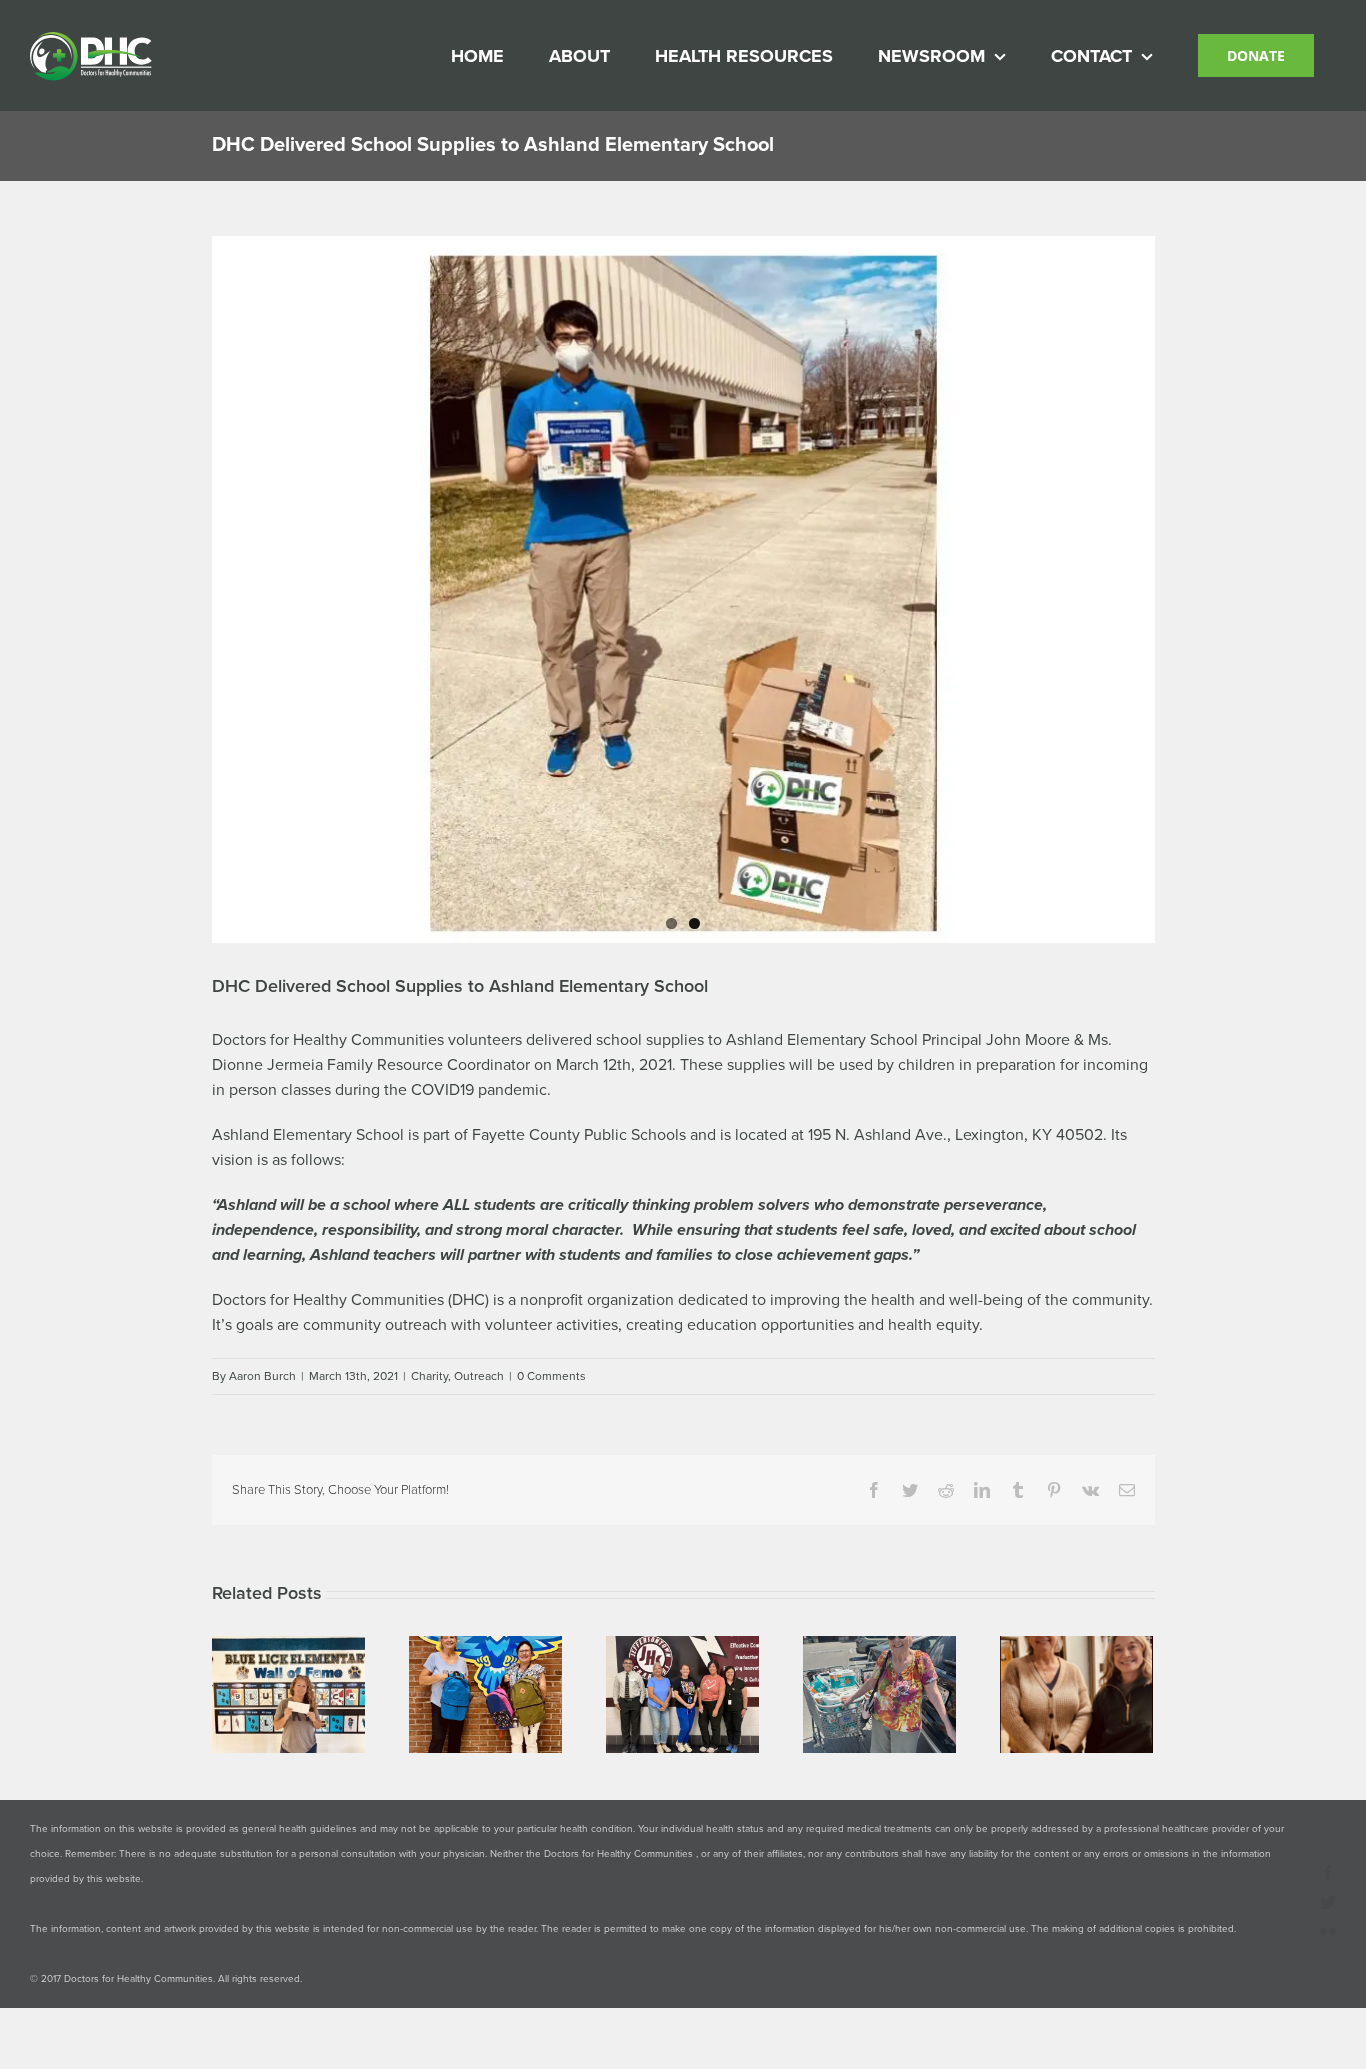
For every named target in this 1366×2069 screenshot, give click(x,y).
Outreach (479, 1376)
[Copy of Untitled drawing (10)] (683, 589)
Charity (429, 1376)
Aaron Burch (262, 1376)
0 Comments (551, 1376)
